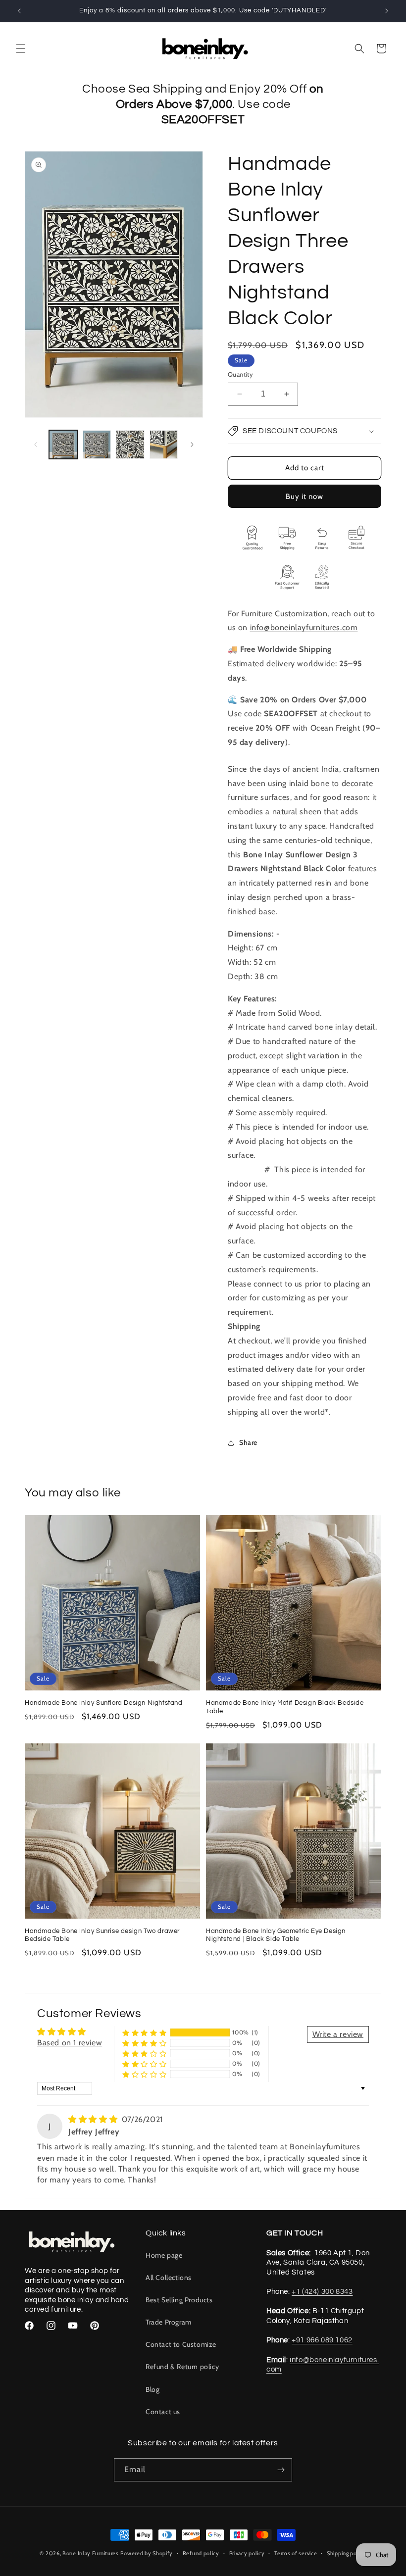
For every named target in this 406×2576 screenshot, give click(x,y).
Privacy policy (247, 2553)
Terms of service (296, 2553)
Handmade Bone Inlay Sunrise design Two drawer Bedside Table (102, 1935)
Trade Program (169, 2322)
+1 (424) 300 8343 (322, 2292)
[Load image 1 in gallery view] (63, 445)
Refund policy (201, 2553)
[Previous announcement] (19, 11)
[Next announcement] (387, 11)
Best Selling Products (179, 2300)
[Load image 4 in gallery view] (164, 445)
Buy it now (304, 496)
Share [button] (248, 1442)
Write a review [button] (338, 2034)
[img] (94, 2119)
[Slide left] (36, 445)
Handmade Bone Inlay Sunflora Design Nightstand (104, 1703)
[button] (21, 49)
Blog (152, 2389)
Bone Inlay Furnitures (91, 2553)
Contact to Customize (181, 2344)
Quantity (240, 374)
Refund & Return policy (182, 2367)
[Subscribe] (281, 2470)
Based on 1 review (70, 2043)
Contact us (163, 2412)
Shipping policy (347, 2553)
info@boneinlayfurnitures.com (304, 627)
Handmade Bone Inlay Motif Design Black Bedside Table (285, 1707)
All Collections (169, 2278)
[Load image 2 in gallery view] (97, 445)
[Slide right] (192, 445)
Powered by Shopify (147, 2553)
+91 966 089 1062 (322, 2340)
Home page (164, 2255)
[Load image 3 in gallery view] (130, 445)
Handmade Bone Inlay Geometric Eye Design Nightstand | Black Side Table (276, 1935)
